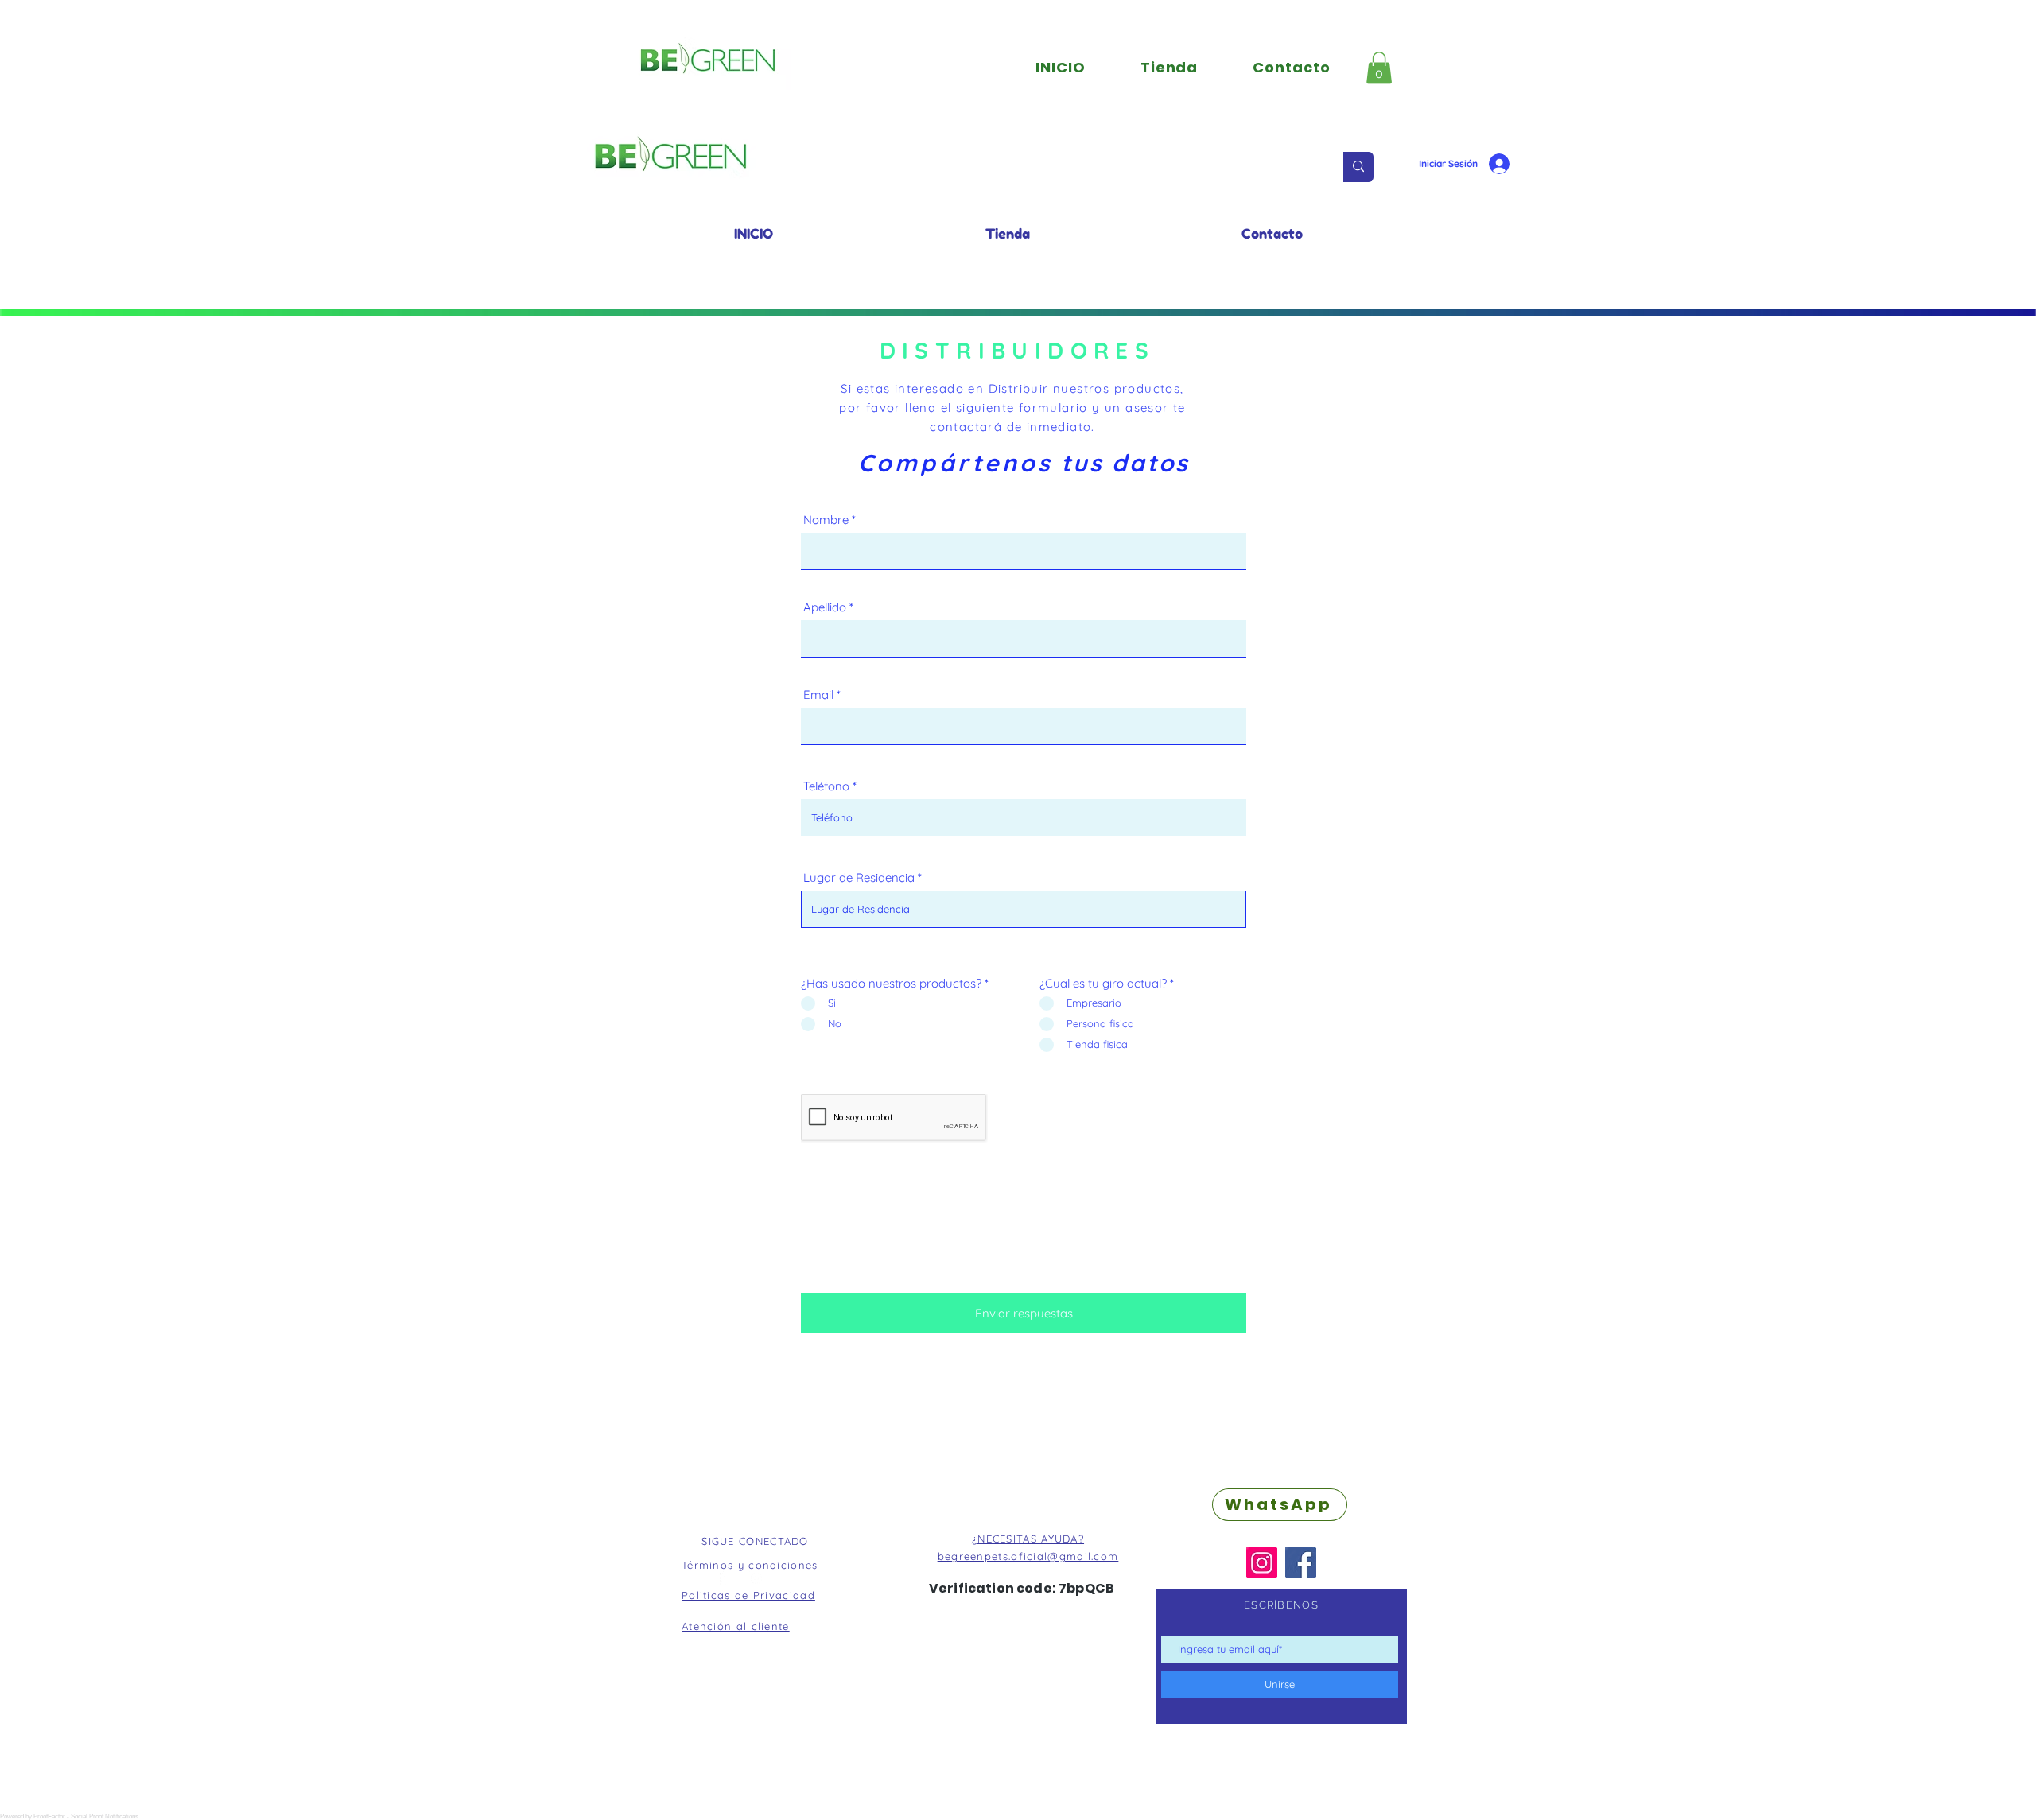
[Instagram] (1262, 1563)
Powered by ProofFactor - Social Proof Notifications (69, 1816)
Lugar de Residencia (859, 877)
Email (818, 695)
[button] (1379, 68)
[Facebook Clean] (727, 1578)
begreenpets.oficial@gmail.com (1028, 1556)
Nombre (826, 520)
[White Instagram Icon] (756, 1578)
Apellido (825, 607)
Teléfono (826, 786)
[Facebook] (1301, 1563)
